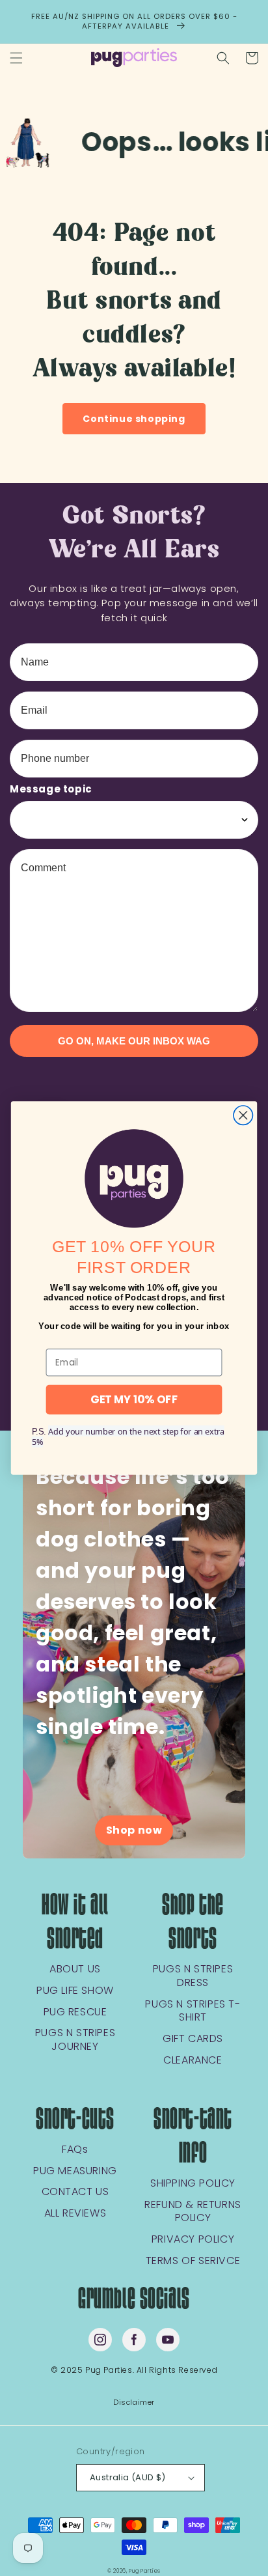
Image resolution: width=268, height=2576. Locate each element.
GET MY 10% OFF (134, 1400)
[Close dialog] (243, 1115)
